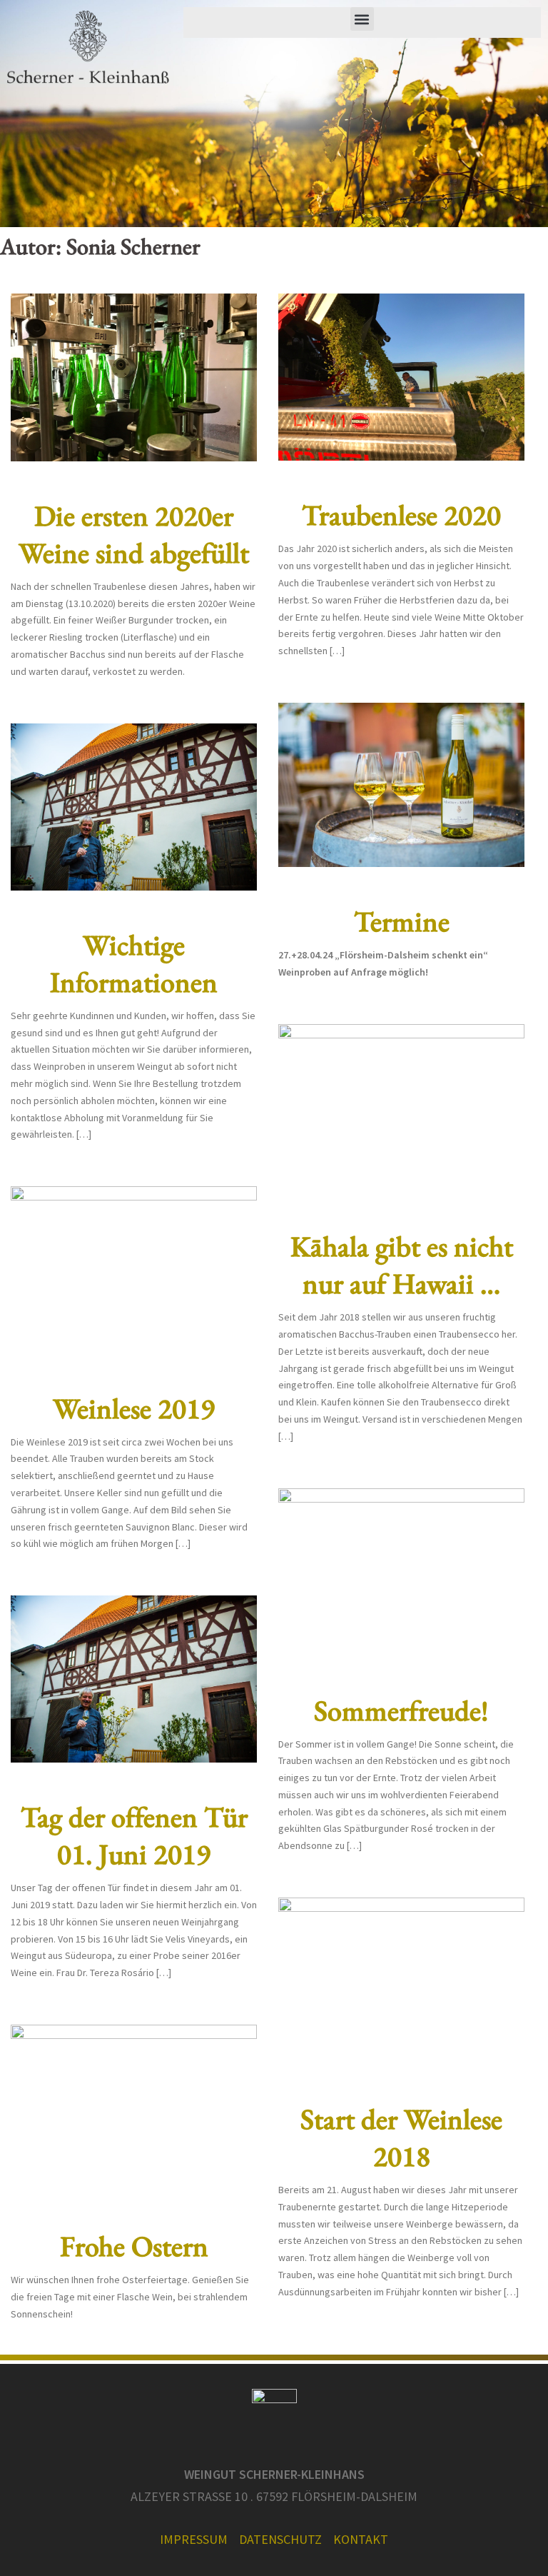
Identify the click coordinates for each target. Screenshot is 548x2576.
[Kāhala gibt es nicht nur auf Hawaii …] (401, 1107)
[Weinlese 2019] (134, 1269)
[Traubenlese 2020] (401, 376)
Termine (402, 921)
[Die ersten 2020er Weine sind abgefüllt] (134, 376)
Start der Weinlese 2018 (401, 2138)
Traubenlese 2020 (401, 515)
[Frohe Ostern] (134, 2107)
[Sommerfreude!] (401, 1570)
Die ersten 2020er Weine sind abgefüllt (134, 534)
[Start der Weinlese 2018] (401, 1980)
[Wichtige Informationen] (134, 806)
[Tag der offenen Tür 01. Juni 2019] (134, 1678)
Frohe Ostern (134, 2246)
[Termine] (401, 783)
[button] (362, 19)
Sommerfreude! (401, 1710)
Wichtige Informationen (134, 963)
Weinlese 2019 (134, 1408)
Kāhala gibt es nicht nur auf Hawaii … (402, 1265)
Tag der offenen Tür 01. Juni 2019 (134, 1835)
